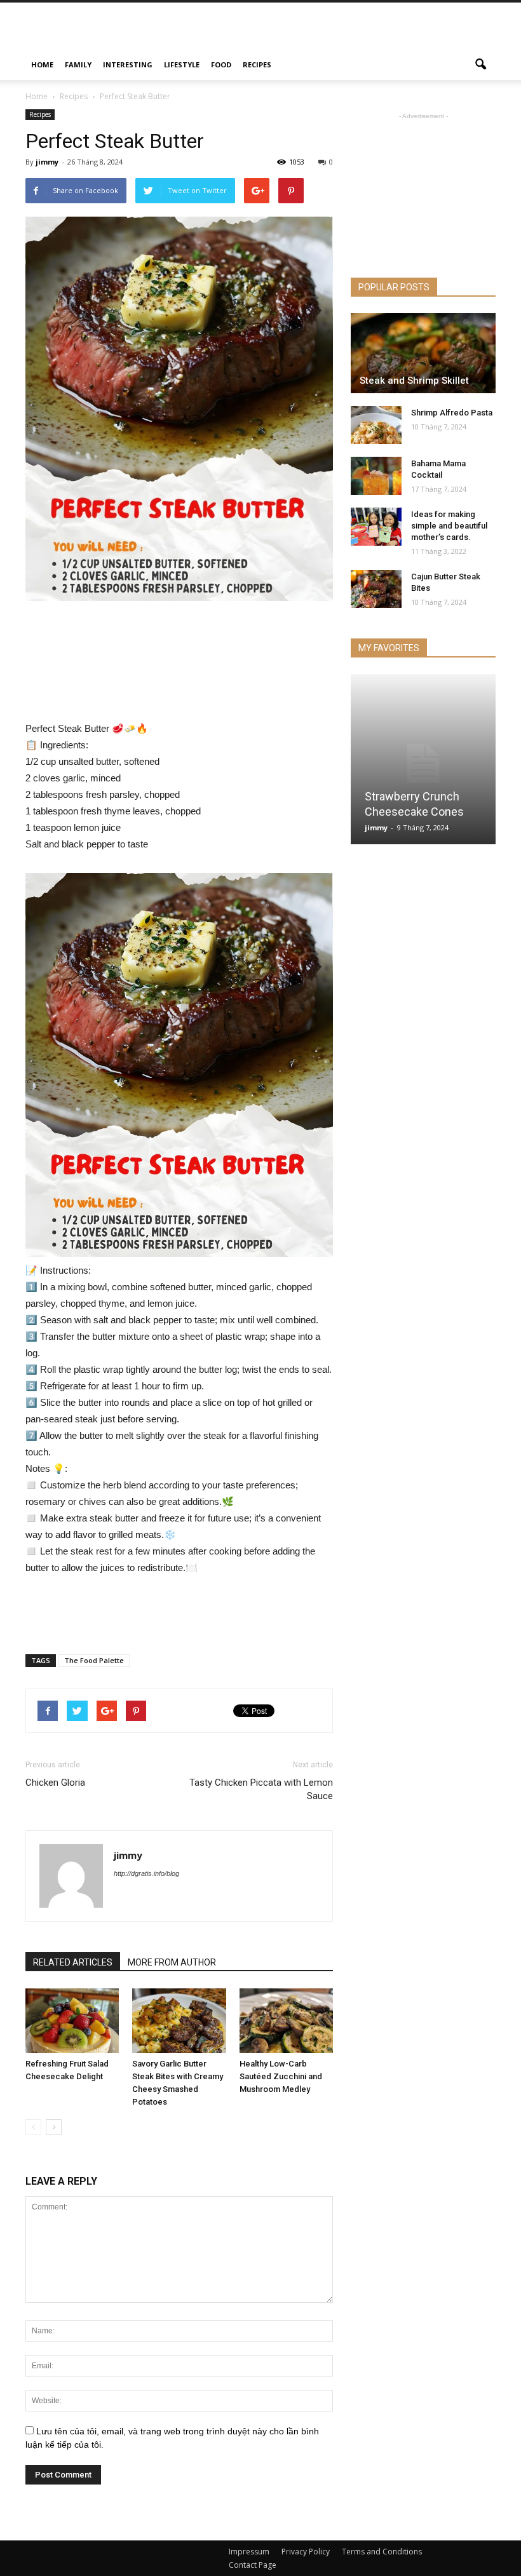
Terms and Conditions (382, 2552)
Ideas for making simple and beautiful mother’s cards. (449, 526)
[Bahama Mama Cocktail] (376, 476)
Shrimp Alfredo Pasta (452, 413)
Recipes (257, 64)
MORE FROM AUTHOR (172, 1962)
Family (78, 64)
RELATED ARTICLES (73, 1962)
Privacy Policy (306, 2552)
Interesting (128, 64)
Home (42, 64)
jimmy (47, 162)
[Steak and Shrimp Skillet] (423, 353)
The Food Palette (94, 1660)
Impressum (249, 2552)
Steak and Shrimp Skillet (414, 381)
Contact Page (253, 2565)
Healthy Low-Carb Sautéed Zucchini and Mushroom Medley (281, 2076)
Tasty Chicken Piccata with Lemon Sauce (261, 1789)
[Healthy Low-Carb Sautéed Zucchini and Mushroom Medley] (286, 2020)
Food (221, 64)
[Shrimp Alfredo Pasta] (376, 425)
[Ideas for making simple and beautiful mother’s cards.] (376, 527)
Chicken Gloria (55, 1783)
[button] (480, 65)
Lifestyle (182, 64)
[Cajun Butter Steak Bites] (376, 589)
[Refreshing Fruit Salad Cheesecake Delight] (72, 2020)
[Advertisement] (346, 30)
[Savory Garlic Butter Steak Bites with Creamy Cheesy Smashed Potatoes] (179, 2020)
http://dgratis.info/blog (146, 1873)
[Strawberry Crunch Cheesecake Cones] (423, 763)
